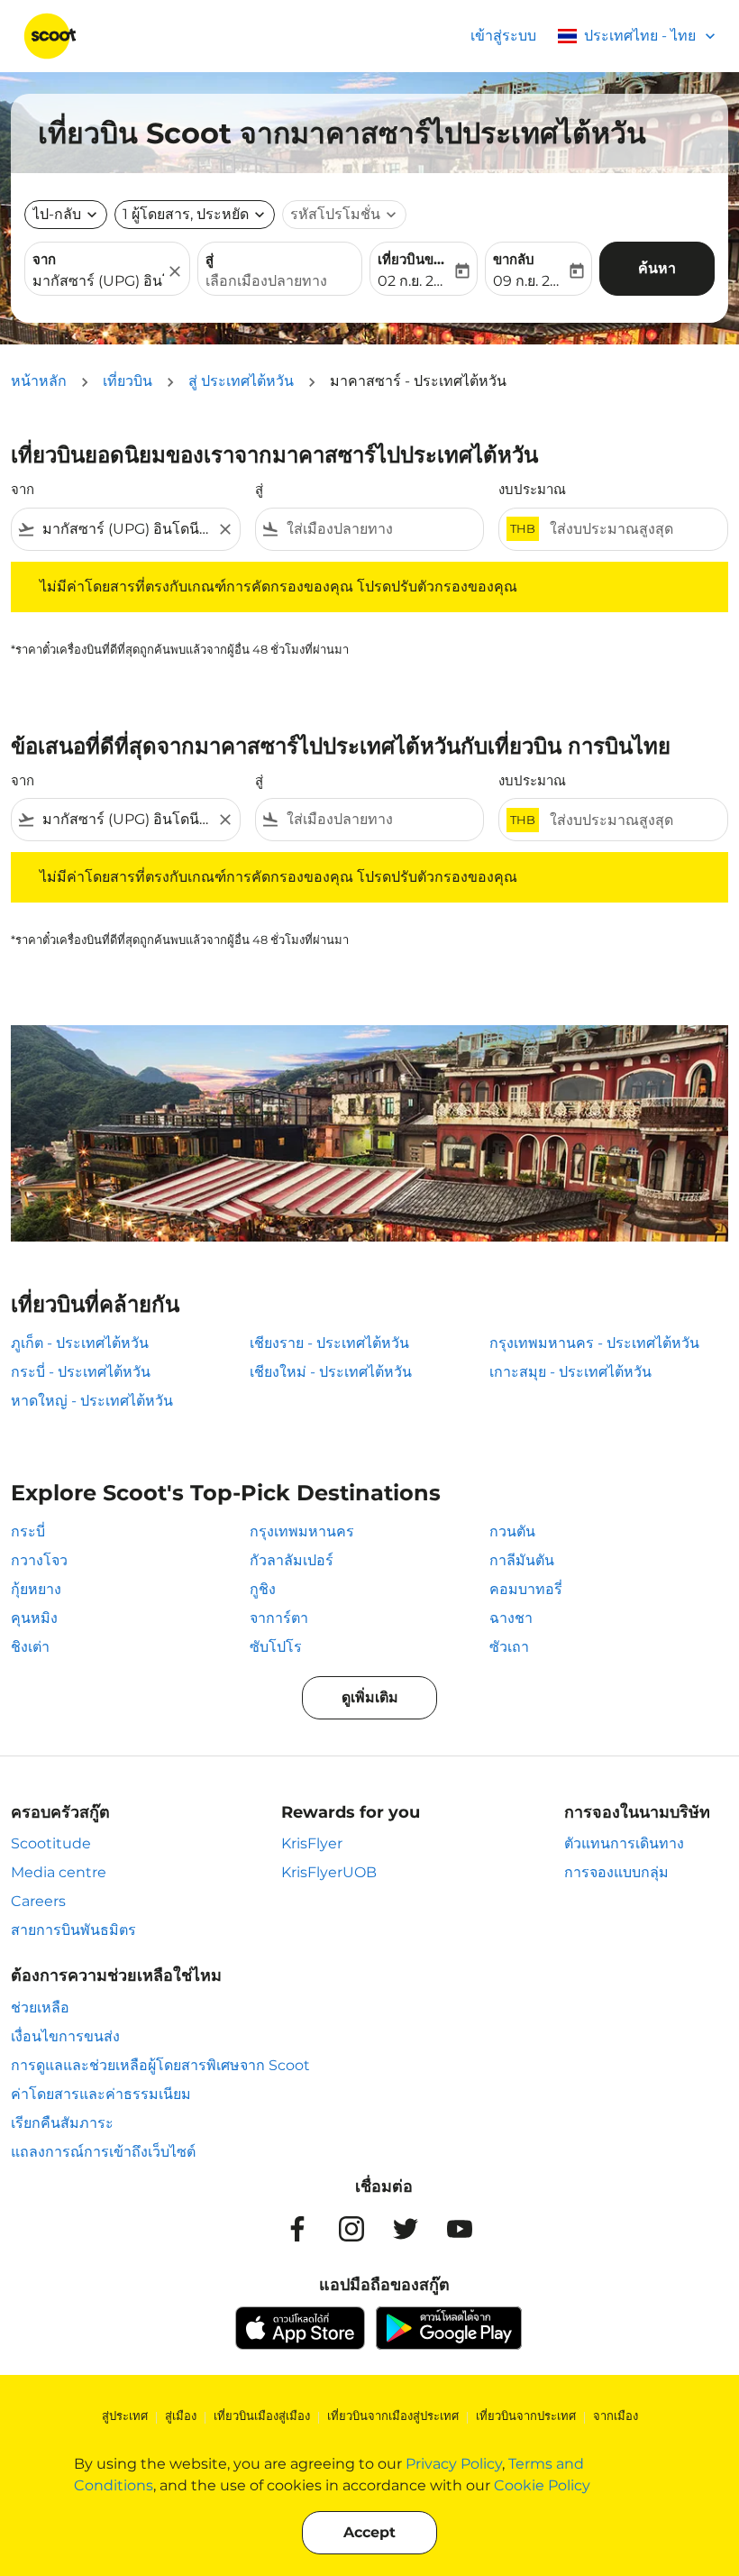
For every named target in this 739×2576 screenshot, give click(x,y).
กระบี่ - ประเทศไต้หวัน (81, 1372)
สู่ (210, 259)
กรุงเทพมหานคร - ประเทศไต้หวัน (594, 1343)
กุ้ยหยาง (36, 1589)
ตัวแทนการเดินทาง (624, 1843)
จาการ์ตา (279, 1618)
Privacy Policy (454, 2464)
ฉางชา (511, 1618)
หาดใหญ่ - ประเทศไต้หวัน (92, 1401)
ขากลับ (514, 259)
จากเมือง (616, 2416)
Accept (369, 2532)
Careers (38, 1901)
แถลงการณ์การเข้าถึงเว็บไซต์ (103, 2152)
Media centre (59, 1872)
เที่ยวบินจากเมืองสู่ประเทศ (393, 2416)
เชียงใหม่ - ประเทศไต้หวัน (331, 1372)
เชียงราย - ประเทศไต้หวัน (329, 1343)
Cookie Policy (542, 2485)
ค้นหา (657, 268)
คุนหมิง (34, 1618)
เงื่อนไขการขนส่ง (65, 2036)
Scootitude (51, 1843)
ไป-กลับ (57, 214)
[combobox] (126, 529)
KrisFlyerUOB (329, 1872)
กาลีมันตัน (522, 1560)
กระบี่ (28, 1531)
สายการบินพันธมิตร (73, 1930)
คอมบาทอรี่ (526, 1589)
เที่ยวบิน (128, 381)
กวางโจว (39, 1560)
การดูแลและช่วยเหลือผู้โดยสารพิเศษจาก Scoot (160, 2065)
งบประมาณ (532, 489)
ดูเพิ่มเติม (370, 1697)
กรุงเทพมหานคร (302, 1531)
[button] (195, 215)
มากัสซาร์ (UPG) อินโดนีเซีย (98, 281)
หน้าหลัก (39, 381)
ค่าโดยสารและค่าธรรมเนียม (101, 2094)
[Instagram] (351, 2229)
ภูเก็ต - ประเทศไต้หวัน (80, 1343)
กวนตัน (512, 1531)
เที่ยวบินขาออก (415, 259)
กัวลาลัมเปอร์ (292, 1560)
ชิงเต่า (30, 1647)
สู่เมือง (181, 2416)
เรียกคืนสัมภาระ (62, 2123)
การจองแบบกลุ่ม (616, 1872)
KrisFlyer (312, 1843)
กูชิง (263, 1589)
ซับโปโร (276, 1647)
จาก (44, 259)
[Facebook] (297, 2229)
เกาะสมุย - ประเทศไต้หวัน (570, 1372)
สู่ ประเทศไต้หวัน (241, 381)
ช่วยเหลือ (40, 2008)
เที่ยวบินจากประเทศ (526, 2416)
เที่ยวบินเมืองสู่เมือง (262, 2416)
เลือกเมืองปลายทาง (266, 281)
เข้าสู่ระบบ (503, 36)
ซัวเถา (509, 1647)
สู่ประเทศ (125, 2416)
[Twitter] (406, 2229)
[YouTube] (460, 2229)
